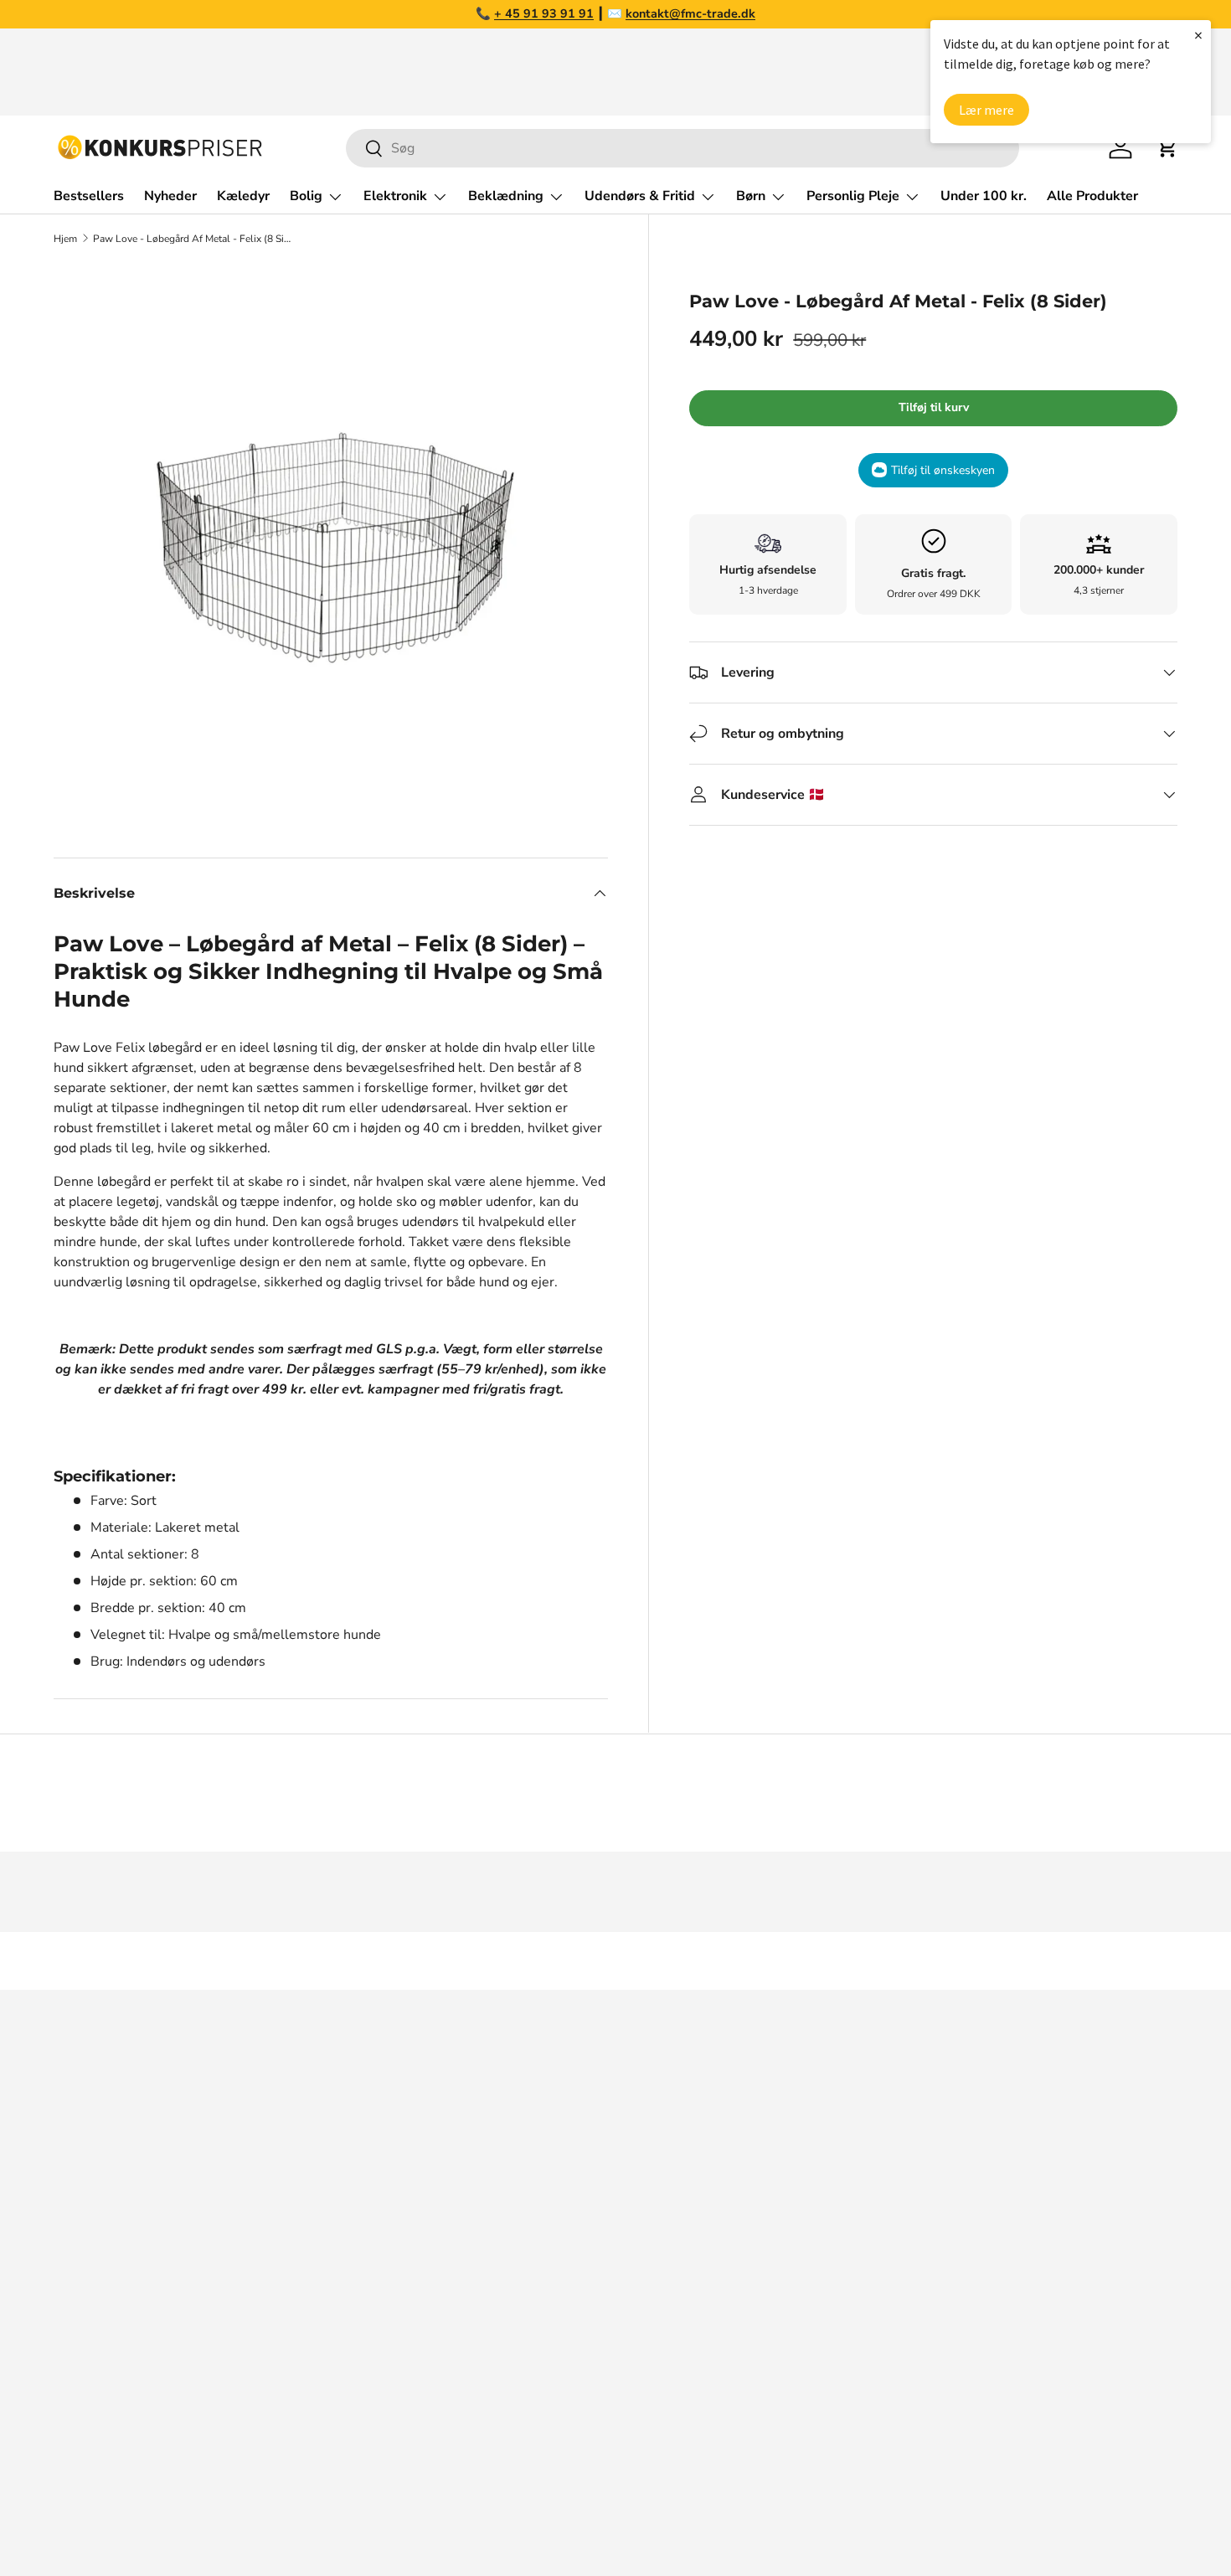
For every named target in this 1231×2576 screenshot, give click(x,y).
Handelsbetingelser (928, 2260)
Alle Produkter (1092, 196)
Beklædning (506, 196)
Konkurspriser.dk (129, 2515)
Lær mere (986, 110)
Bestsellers (89, 196)
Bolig (306, 196)
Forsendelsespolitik (928, 2361)
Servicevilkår (907, 2294)
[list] (331, 540)
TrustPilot (654, 2160)
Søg (880, 2093)
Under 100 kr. (984, 196)
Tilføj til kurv (934, 407)
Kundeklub (901, 2394)
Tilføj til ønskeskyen (943, 470)
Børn (751, 196)
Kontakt (892, 2193)
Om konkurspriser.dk (931, 2126)
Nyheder (170, 196)
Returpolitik (904, 2227)
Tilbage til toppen (615, 1961)
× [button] (1198, 35)
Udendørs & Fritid (640, 196)
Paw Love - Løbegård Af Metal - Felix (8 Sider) (193, 239)
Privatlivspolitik (915, 2327)
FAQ (882, 2160)
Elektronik (395, 196)
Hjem (65, 239)
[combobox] (682, 148)
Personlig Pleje (853, 196)
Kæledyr (243, 196)
